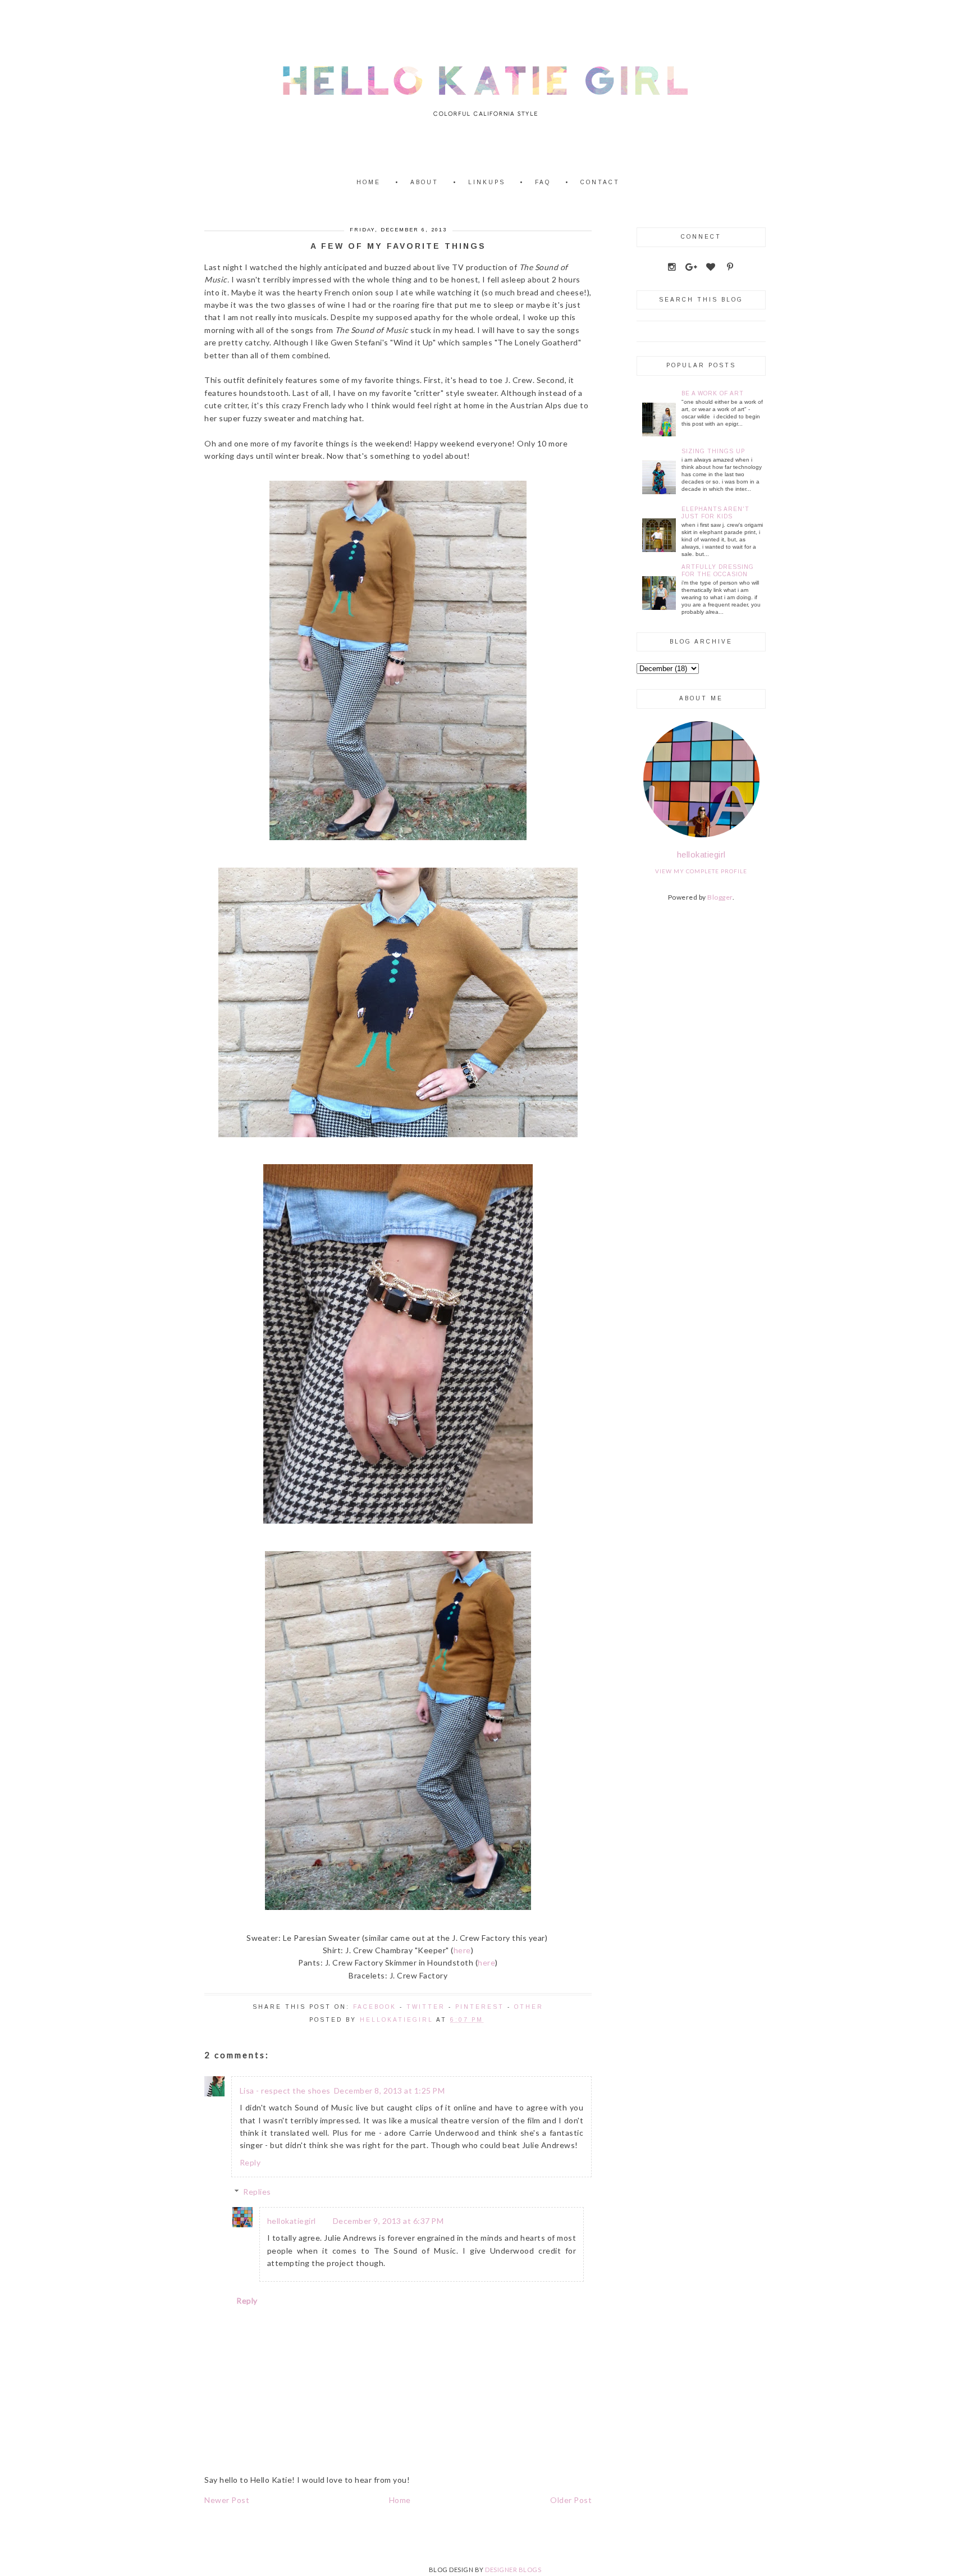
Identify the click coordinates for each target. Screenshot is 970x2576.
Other (529, 2007)
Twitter (426, 2007)
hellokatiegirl (292, 2221)
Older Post (571, 2500)
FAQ (543, 182)
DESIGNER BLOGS (513, 2570)
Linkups (487, 182)
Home (369, 182)
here (462, 1950)
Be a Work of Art (713, 393)
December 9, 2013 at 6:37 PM (388, 2221)
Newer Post (227, 2500)
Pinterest (480, 2007)
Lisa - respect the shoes (285, 2091)
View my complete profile (701, 871)
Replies (257, 2192)
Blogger (720, 897)
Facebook (375, 2007)
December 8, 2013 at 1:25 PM (390, 2091)
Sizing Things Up (713, 451)
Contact (600, 182)
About (424, 182)
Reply (250, 2162)
